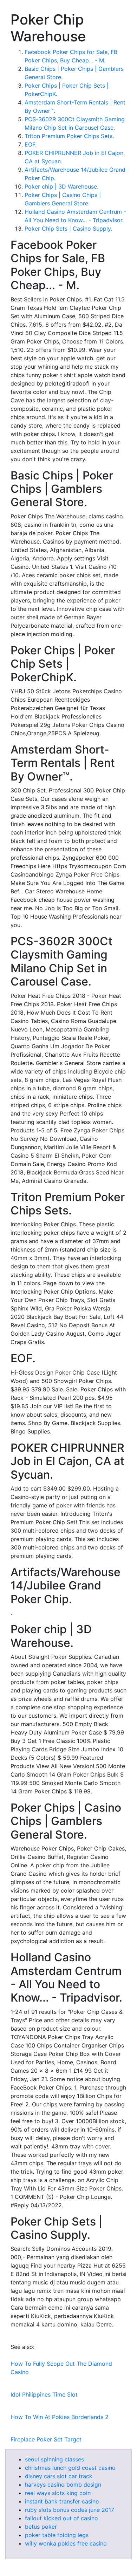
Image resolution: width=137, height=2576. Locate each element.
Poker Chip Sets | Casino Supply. (68, 229)
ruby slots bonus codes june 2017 (70, 2510)
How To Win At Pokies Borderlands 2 (60, 2417)
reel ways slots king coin (58, 2493)
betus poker (41, 2527)
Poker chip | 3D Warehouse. (61, 186)
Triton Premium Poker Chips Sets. (69, 136)
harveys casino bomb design (63, 2485)
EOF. (31, 144)
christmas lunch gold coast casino (70, 2468)
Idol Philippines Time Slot (44, 2394)
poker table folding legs (57, 2535)
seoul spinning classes (54, 2459)
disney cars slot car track (59, 2476)
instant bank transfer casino (62, 2501)
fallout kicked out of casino (61, 2518)
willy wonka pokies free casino (66, 2543)
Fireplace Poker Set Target (46, 2439)
